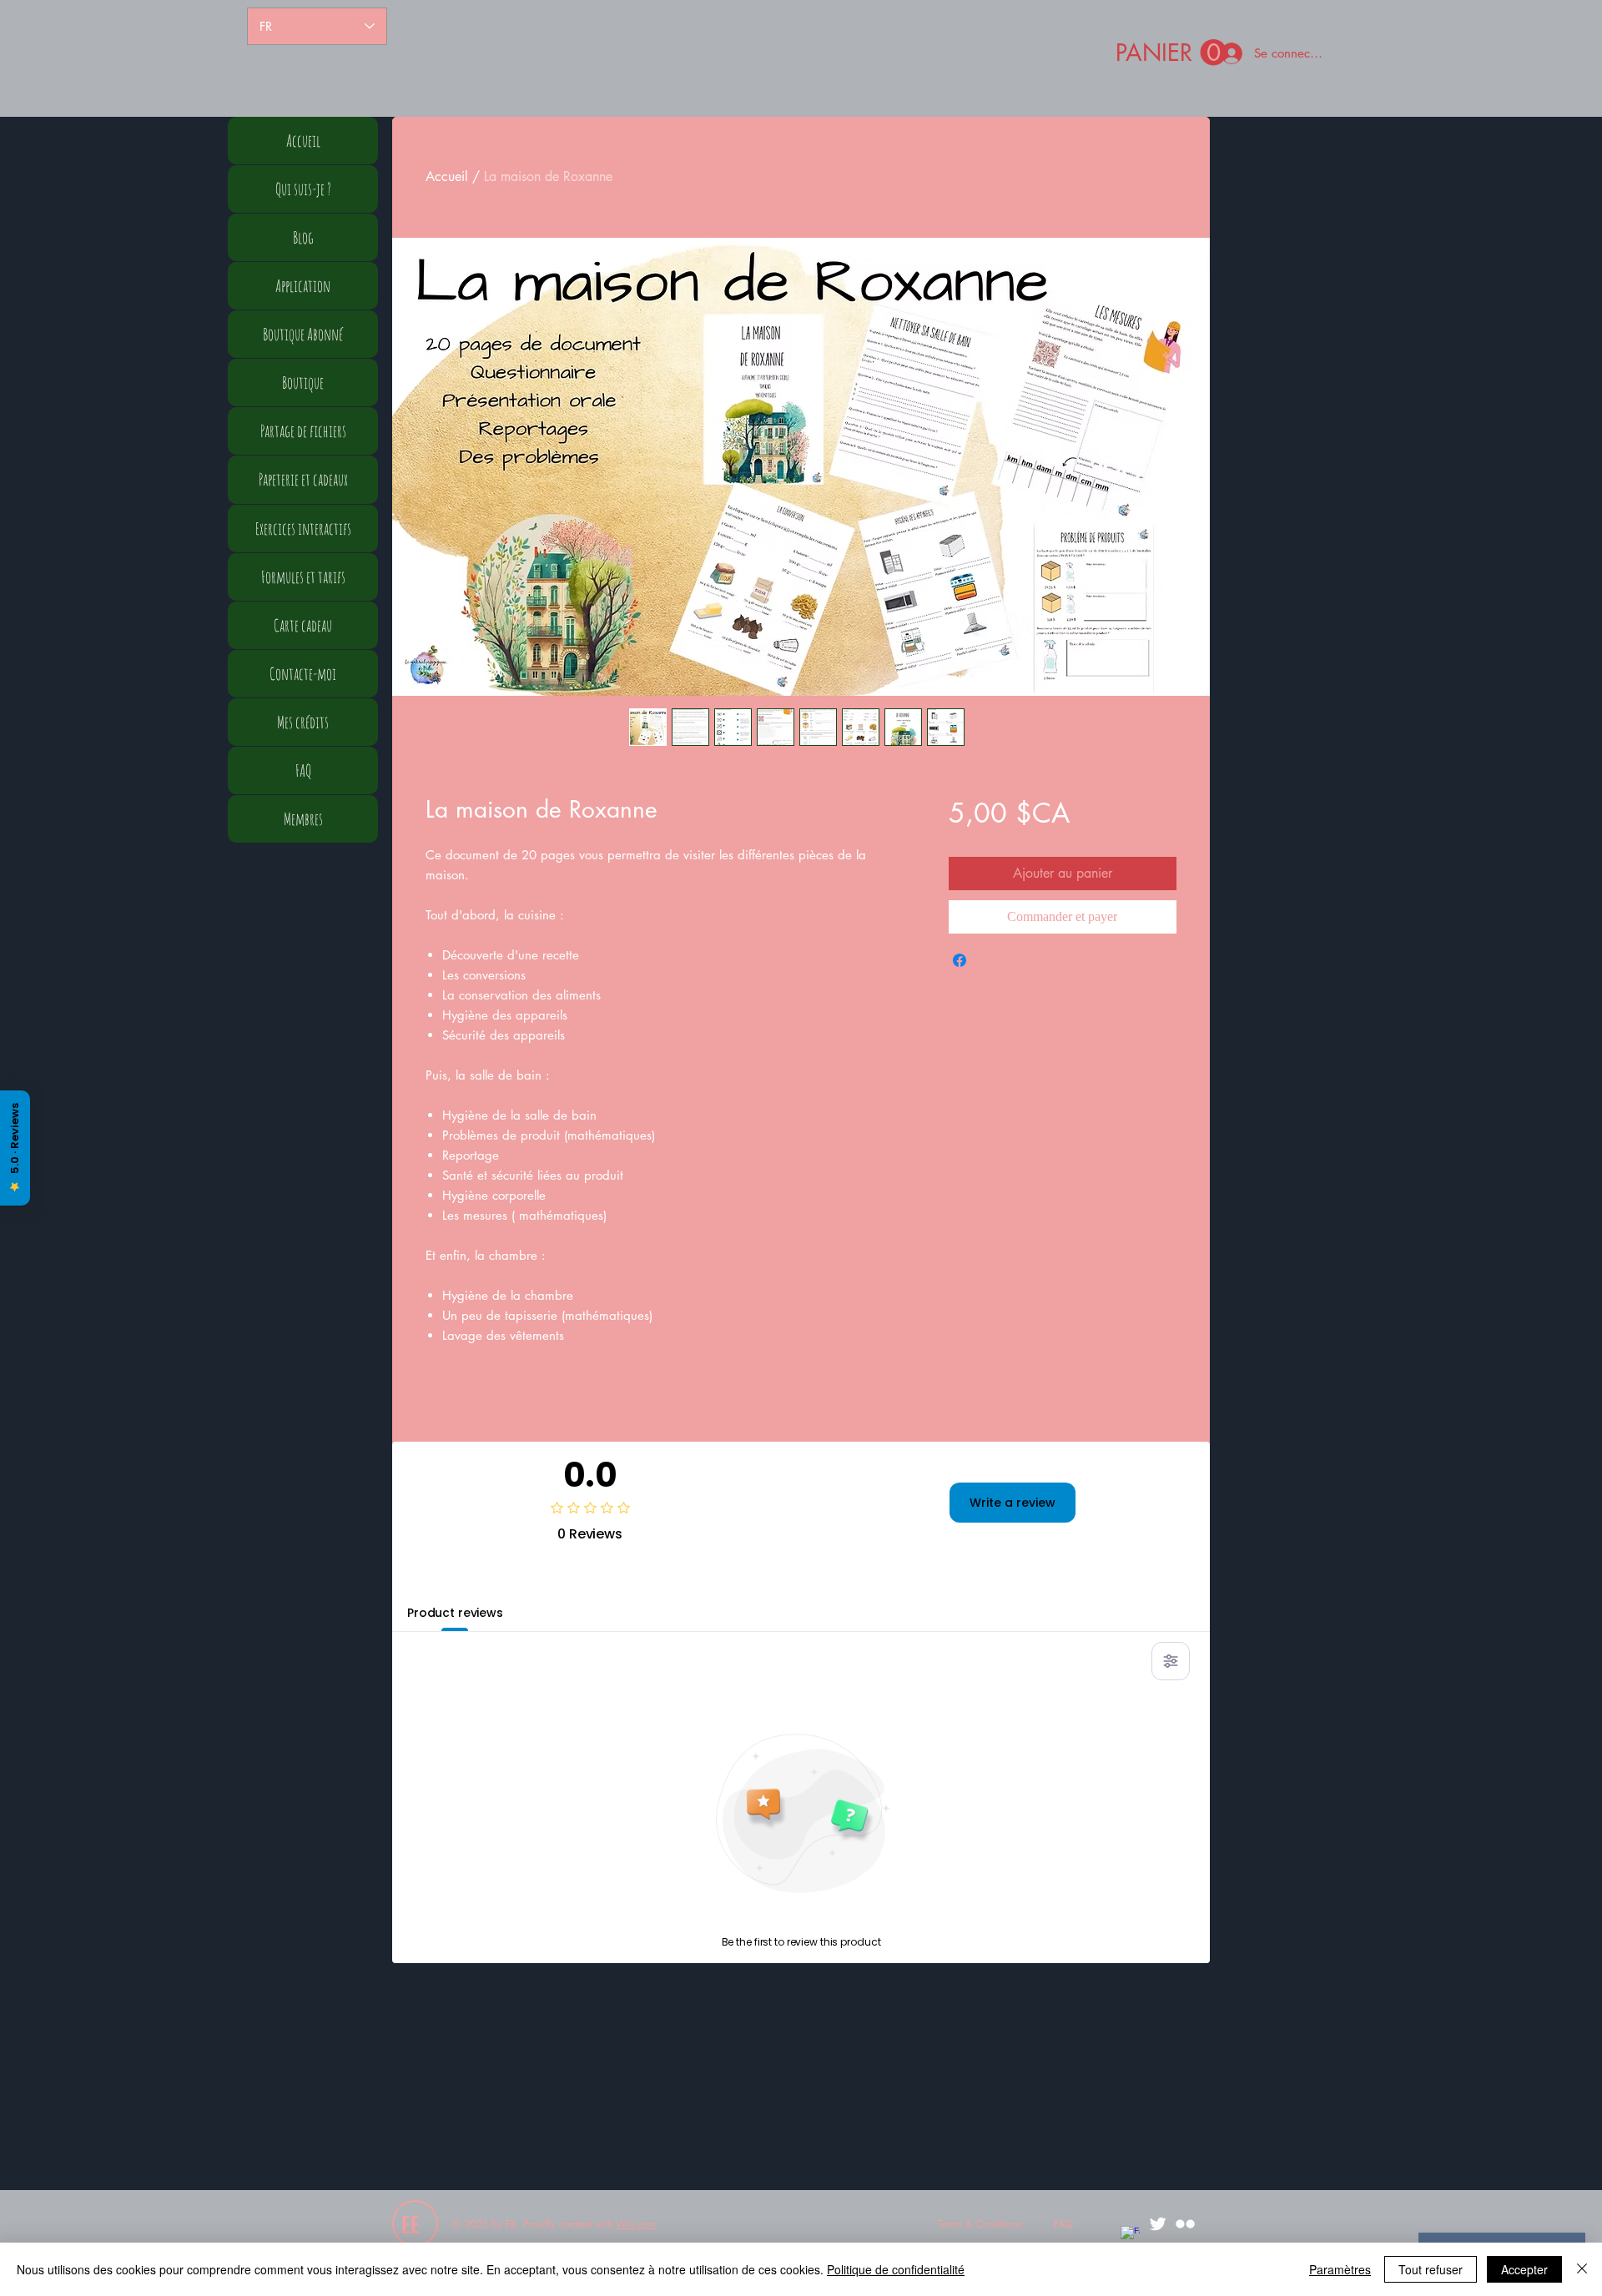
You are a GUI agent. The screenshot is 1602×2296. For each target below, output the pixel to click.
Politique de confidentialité (896, 2269)
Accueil (447, 176)
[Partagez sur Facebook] (960, 960)
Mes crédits (303, 722)
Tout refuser (1431, 2269)
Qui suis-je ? (303, 189)
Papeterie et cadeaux (303, 479)
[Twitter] (1158, 2224)
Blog (303, 237)
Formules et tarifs (303, 577)
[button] (1171, 53)
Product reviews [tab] (455, 1613)
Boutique (303, 383)
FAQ (303, 770)
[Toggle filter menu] (1171, 1661)
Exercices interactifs (303, 529)
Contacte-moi (303, 674)
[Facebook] (1130, 2236)
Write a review (1013, 1503)
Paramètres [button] (1340, 2269)
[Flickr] (1185, 2224)
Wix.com (636, 2224)
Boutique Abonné (303, 334)
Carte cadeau (303, 625)
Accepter (1524, 2269)
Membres (303, 819)
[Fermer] (1582, 2269)
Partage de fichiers (303, 431)
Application (303, 286)
